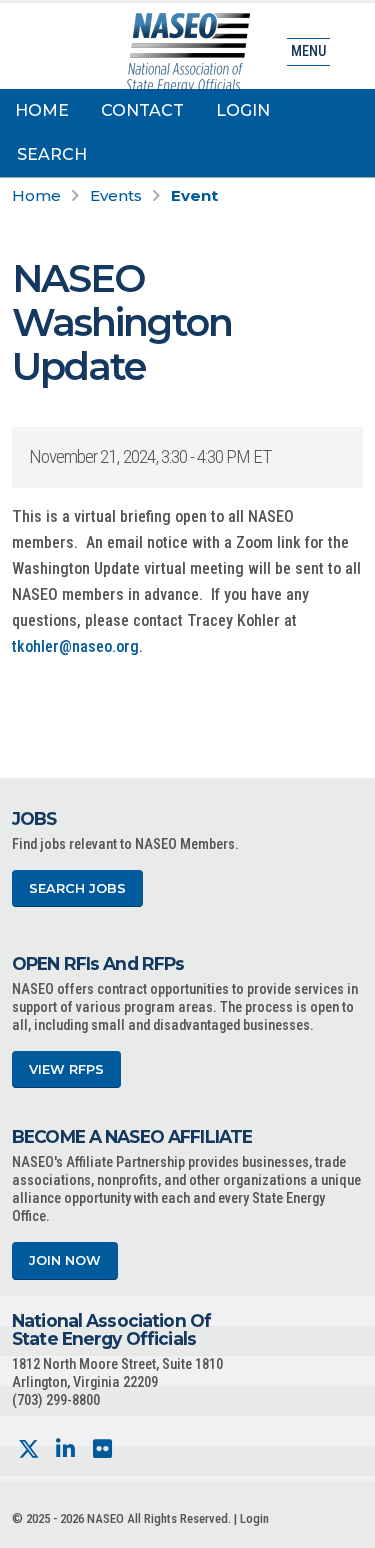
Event (194, 195)
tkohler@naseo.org (75, 646)
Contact (142, 110)
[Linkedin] (65, 1449)
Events (116, 195)
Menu (308, 51)
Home (42, 110)
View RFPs (66, 1069)
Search (52, 154)
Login (243, 110)
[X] (28, 1449)
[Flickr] (102, 1449)
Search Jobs (77, 888)
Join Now (65, 1260)
